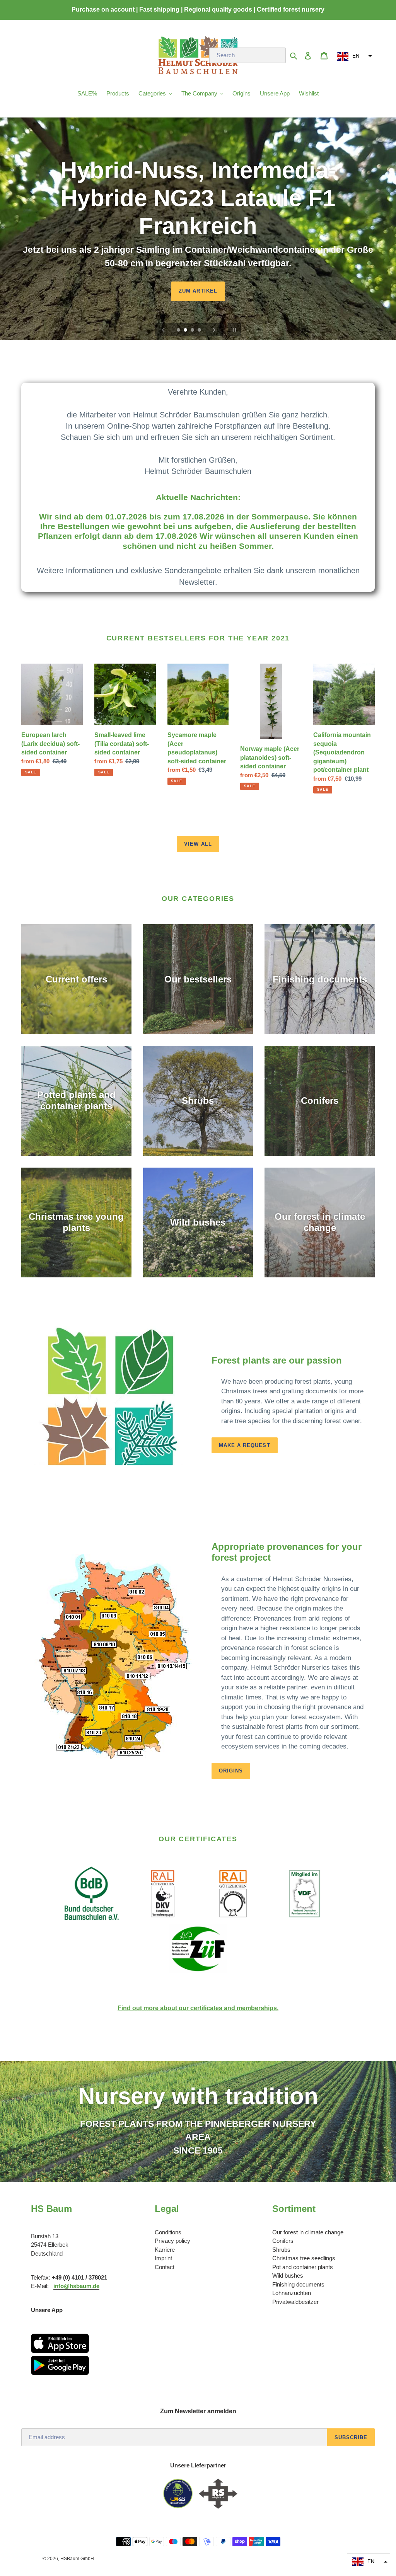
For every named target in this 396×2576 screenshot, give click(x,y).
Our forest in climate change (308, 2232)
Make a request (245, 1445)
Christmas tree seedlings (304, 2258)
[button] (353, 56)
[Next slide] (214, 330)
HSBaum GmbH (77, 2559)
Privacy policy (172, 2241)
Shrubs (281, 2250)
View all (198, 844)
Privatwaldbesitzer (295, 2302)
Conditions (168, 2232)
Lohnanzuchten (292, 2293)
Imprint (163, 2258)
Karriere (165, 2250)
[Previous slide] (164, 330)
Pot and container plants (303, 2267)
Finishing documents (298, 2284)
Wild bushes (288, 2275)
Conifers (283, 2241)
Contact (165, 2267)
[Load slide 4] (200, 330)
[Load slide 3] (193, 330)
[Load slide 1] (179, 330)
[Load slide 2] (186, 330)
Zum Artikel (198, 291)
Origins (231, 1771)
